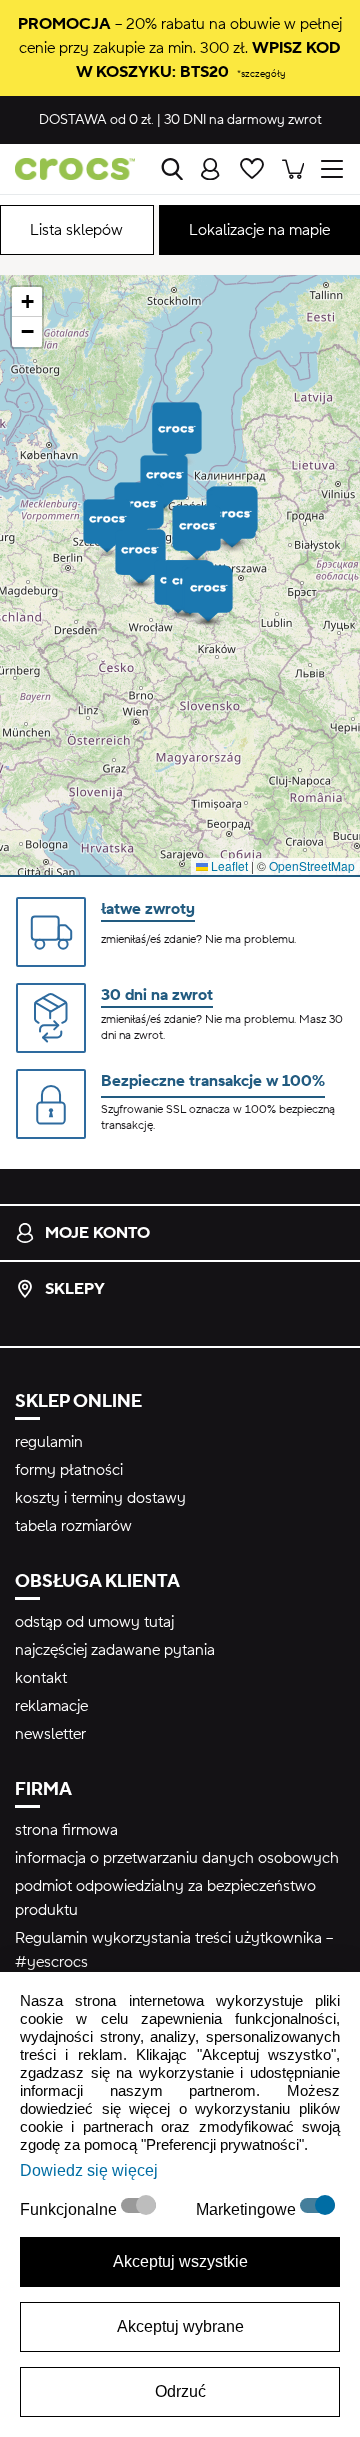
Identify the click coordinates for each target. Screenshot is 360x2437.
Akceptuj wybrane (180, 2326)
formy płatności (69, 1470)
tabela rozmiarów (73, 1526)
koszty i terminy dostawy (100, 1498)
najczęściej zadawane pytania (115, 1650)
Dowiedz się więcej (89, 2170)
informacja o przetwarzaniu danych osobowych (177, 1858)
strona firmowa (66, 1830)
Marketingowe (248, 2209)
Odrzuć (180, 2391)
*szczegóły (261, 73)
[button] (176, 439)
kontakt (41, 1678)
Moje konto (97, 1233)
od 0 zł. (96, 120)
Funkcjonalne (70, 2209)
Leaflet (228, 865)
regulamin (49, 1442)
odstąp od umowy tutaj (94, 1622)
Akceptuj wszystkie (180, 2261)
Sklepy (75, 1289)
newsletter (50, 1734)
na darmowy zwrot (243, 120)
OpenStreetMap (312, 865)
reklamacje (51, 1706)
